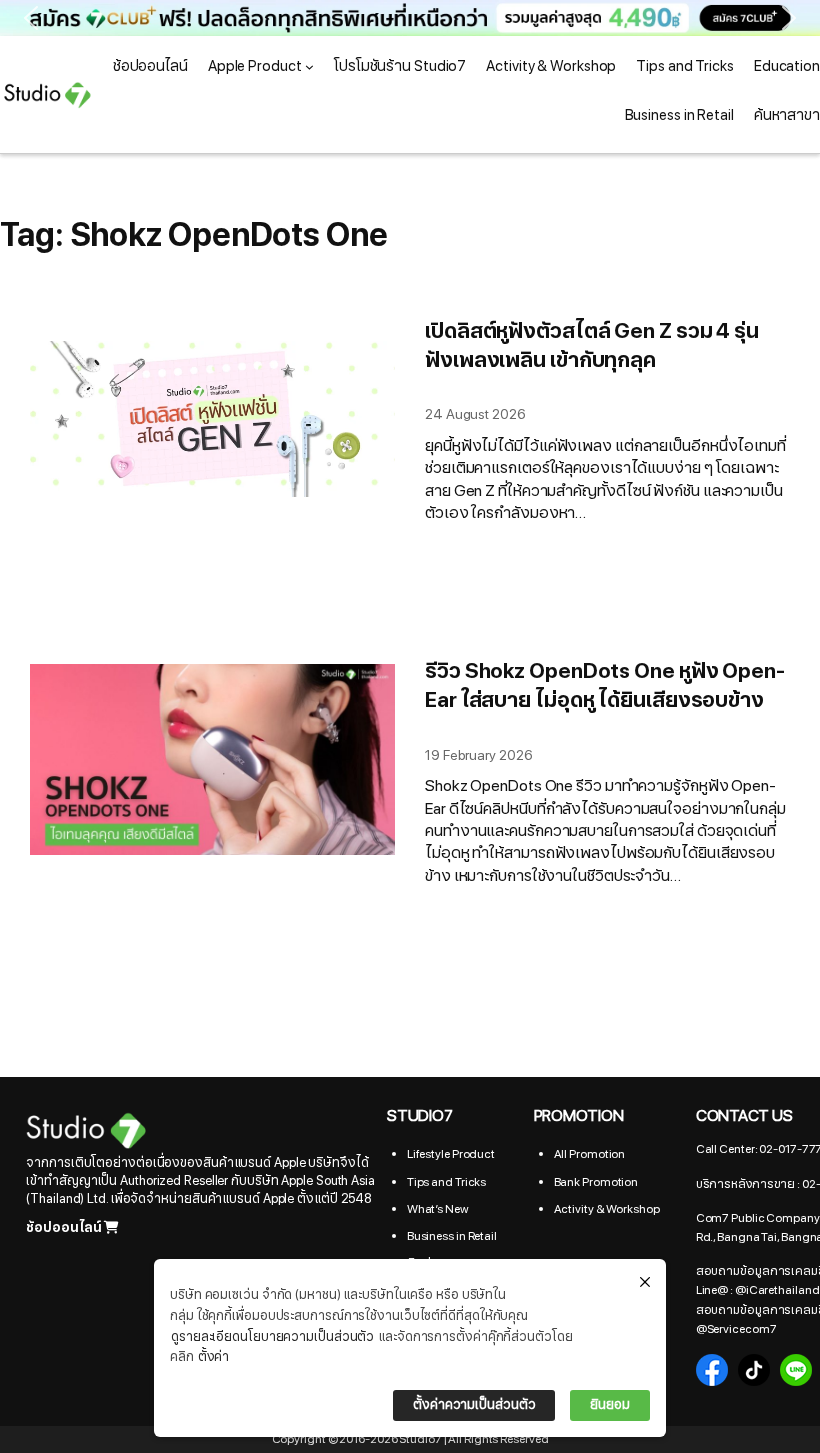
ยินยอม (610, 1405)
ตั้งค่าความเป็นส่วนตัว (474, 1405)
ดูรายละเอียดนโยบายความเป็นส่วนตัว (272, 1337)
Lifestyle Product (451, 1154)
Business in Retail (452, 1236)
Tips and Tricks (447, 1182)
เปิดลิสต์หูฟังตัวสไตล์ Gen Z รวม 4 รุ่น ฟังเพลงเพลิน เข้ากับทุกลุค (592, 346)
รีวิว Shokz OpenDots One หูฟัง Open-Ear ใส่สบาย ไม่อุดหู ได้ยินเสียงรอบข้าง (605, 686)
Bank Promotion (596, 1182)
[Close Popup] (645, 1283)
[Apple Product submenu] (309, 66)
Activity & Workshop (607, 1209)
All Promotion (590, 1154)
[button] (410, 18)
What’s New (438, 1209)
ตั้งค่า (214, 1357)
